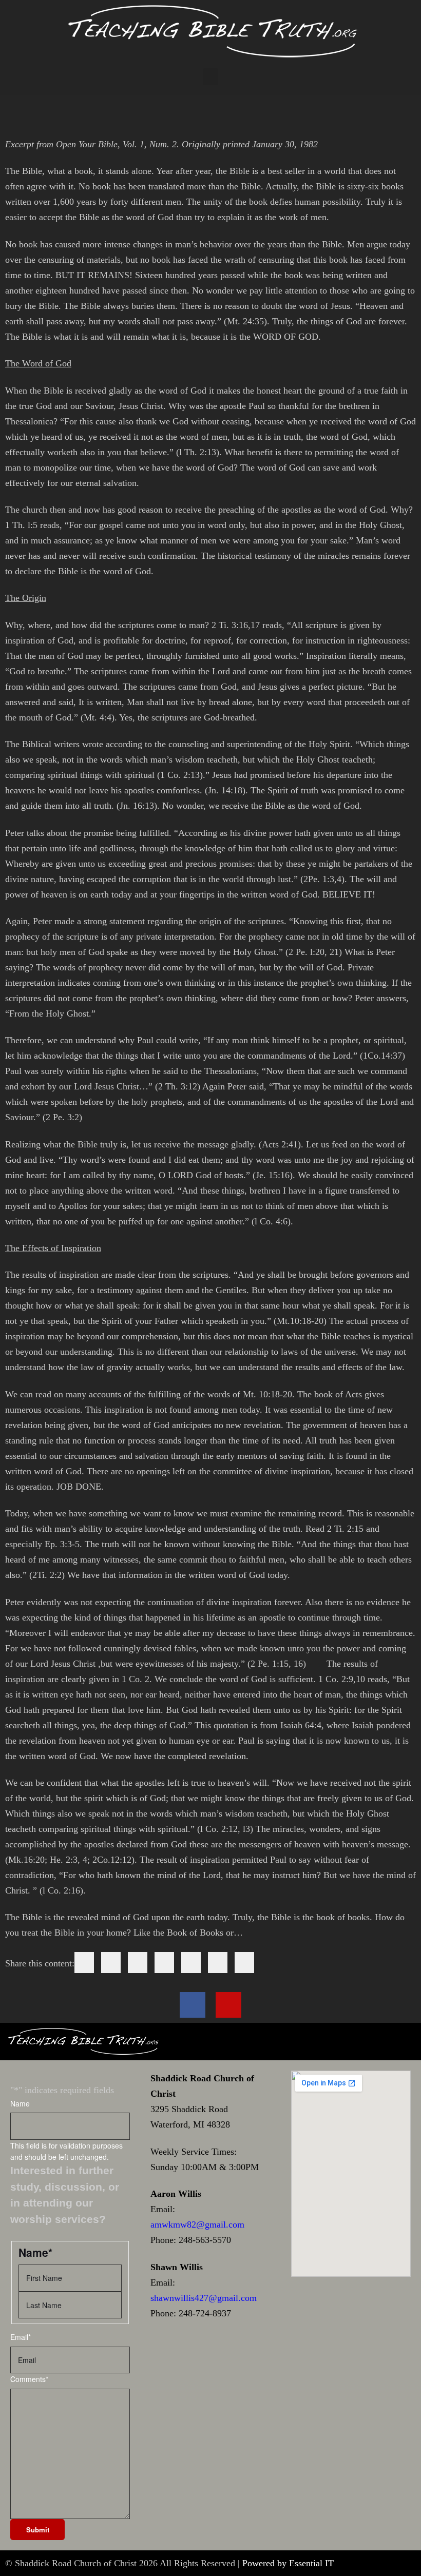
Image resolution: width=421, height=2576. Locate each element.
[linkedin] (138, 1963)
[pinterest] (191, 1963)
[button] (210, 77)
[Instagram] (228, 2005)
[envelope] (164, 1963)
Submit (38, 2530)
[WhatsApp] (218, 1963)
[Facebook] (193, 2005)
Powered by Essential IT (288, 2563)
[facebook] (84, 1963)
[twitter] (111, 1963)
